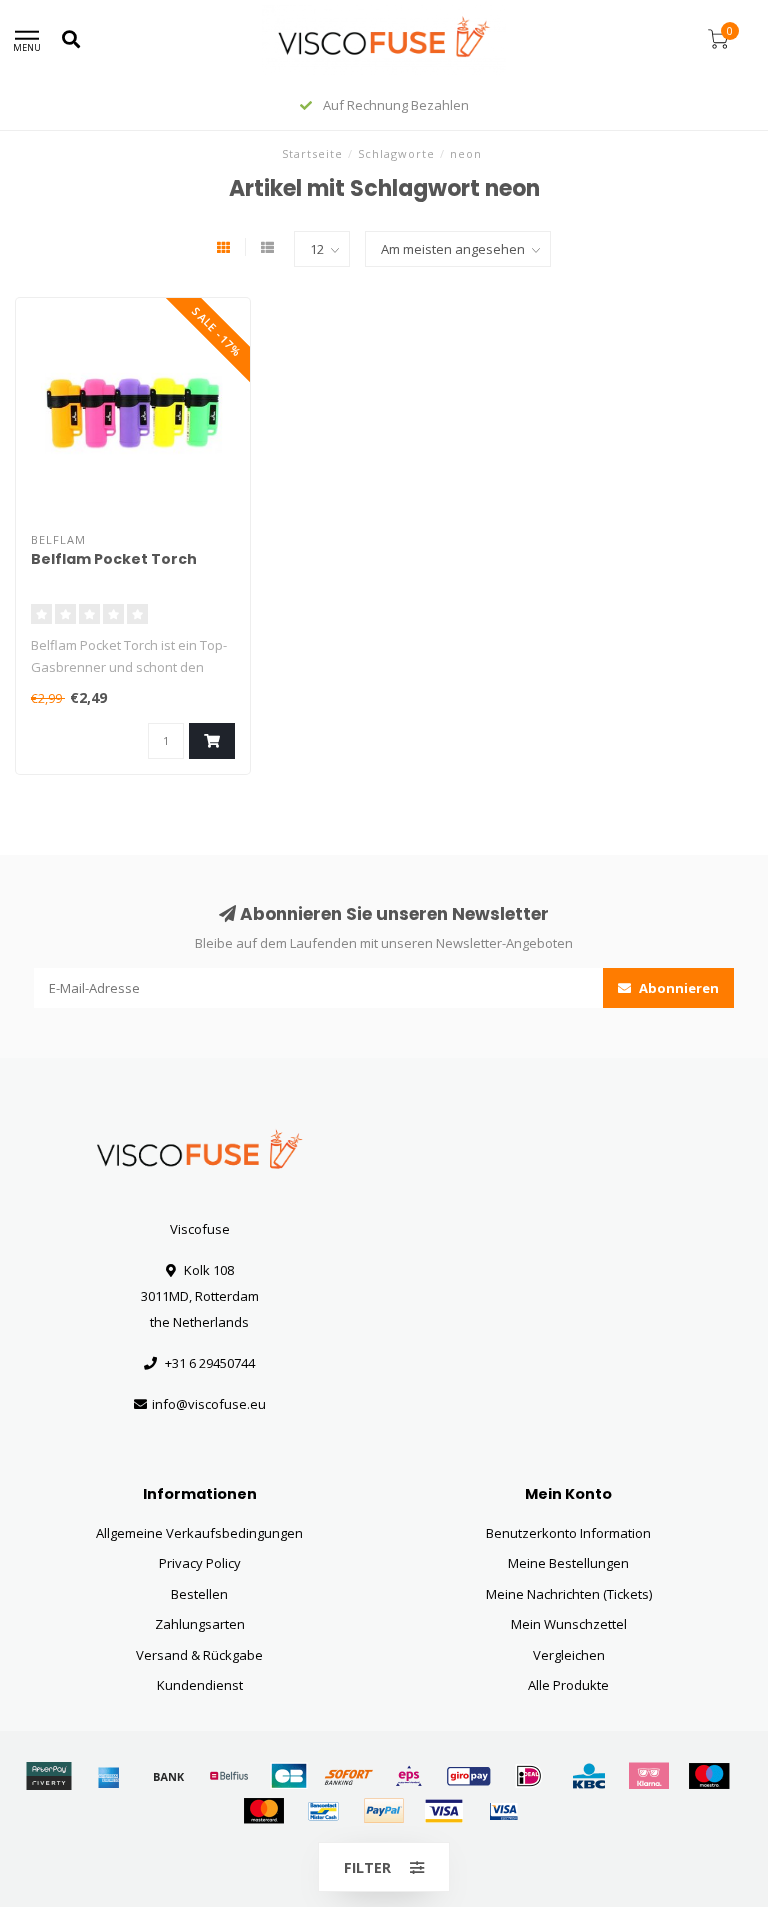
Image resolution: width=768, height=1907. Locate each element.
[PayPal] (384, 1811)
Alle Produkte (568, 1685)
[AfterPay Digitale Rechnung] (49, 1776)
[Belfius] (229, 1776)
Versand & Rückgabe (199, 1655)
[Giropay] (469, 1776)
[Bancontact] (324, 1811)
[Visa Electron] (504, 1811)
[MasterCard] (264, 1811)
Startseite (312, 153)
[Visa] (444, 1811)
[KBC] (589, 1776)
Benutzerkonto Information (568, 1533)
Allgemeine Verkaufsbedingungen (199, 1533)
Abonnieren (677, 988)
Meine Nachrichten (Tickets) (569, 1594)
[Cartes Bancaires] (289, 1776)
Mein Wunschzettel (569, 1624)
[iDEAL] (529, 1776)
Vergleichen (569, 1655)
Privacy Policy (200, 1563)
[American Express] (109, 1776)
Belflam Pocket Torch (114, 559)
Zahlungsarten (200, 1624)
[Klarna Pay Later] (649, 1776)
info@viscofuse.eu (209, 1404)
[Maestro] (709, 1776)
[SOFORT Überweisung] (349, 1776)
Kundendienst (200, 1685)
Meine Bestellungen (568, 1563)
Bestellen (199, 1594)
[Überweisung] (169, 1776)
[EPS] (409, 1776)
